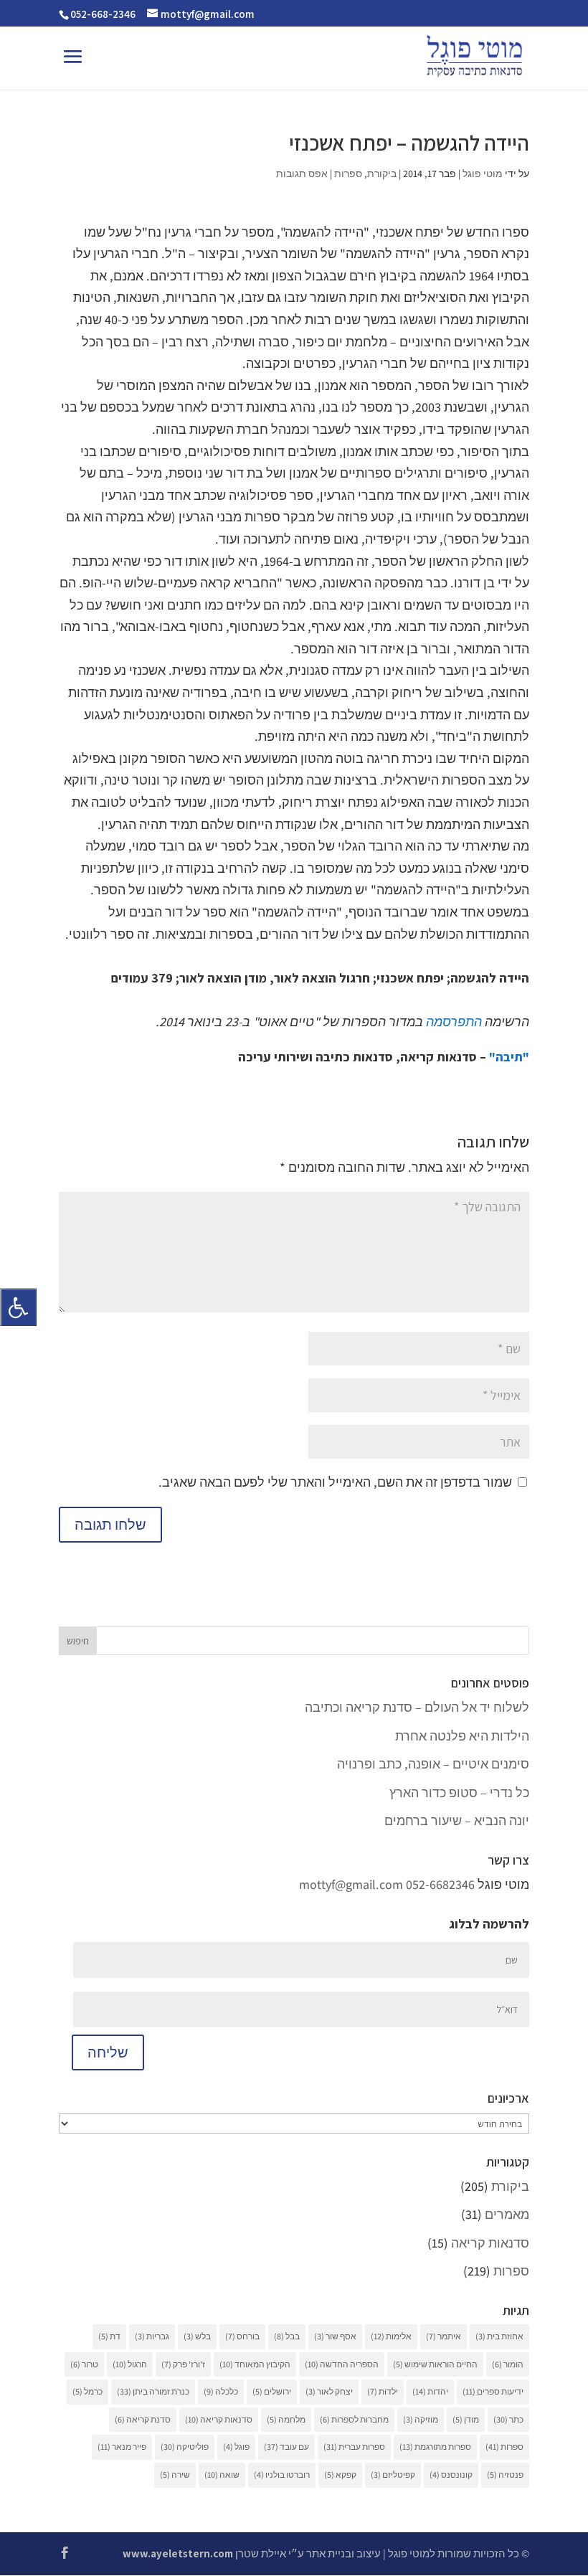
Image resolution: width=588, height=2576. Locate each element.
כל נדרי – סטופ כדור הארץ (459, 1793)
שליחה (108, 2052)
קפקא (340, 2475)
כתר (508, 2419)
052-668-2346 (103, 14)
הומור (508, 2364)
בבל (287, 2336)
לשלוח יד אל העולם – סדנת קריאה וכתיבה (417, 1707)
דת (109, 2336)
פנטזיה (505, 2475)
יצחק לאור (329, 2391)
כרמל (87, 2391)
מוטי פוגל (483, 174)
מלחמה (286, 2419)
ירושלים (272, 2391)
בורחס (242, 2336)
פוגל (236, 2447)
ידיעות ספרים (493, 2391)
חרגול (130, 2364)
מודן (466, 2419)
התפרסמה (454, 1022)
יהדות (430, 2391)
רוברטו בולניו (282, 2475)
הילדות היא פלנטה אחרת (462, 1736)
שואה (222, 2475)
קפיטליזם (393, 2475)
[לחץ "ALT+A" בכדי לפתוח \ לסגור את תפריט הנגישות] (18, 1307)
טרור (84, 2364)
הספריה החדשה (342, 2364)
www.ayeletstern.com (178, 2553)
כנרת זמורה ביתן (153, 2391)
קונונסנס (451, 2475)
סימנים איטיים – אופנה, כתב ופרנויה (433, 1764)
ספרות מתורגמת (435, 2447)
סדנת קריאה (143, 2419)
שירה (175, 2475)
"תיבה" (509, 1057)
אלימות (391, 2336)
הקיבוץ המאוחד (255, 2364)
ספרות (348, 174)
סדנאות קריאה (490, 2243)
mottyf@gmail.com (351, 1884)
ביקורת (382, 174)
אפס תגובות (302, 174)
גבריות (152, 2336)
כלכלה (221, 2391)
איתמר (444, 2336)
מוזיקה (421, 2419)
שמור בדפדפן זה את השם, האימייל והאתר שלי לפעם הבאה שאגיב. (335, 1482)
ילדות (383, 2391)
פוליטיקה (185, 2447)
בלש (197, 2336)
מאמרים (507, 2214)
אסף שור (335, 2336)
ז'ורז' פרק (183, 2364)
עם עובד (286, 2447)
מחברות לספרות (354, 2419)
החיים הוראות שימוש (435, 2364)
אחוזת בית (499, 2336)
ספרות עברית (354, 2447)
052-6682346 (440, 1884)
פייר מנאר (122, 2447)
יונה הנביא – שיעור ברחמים (457, 1820)
